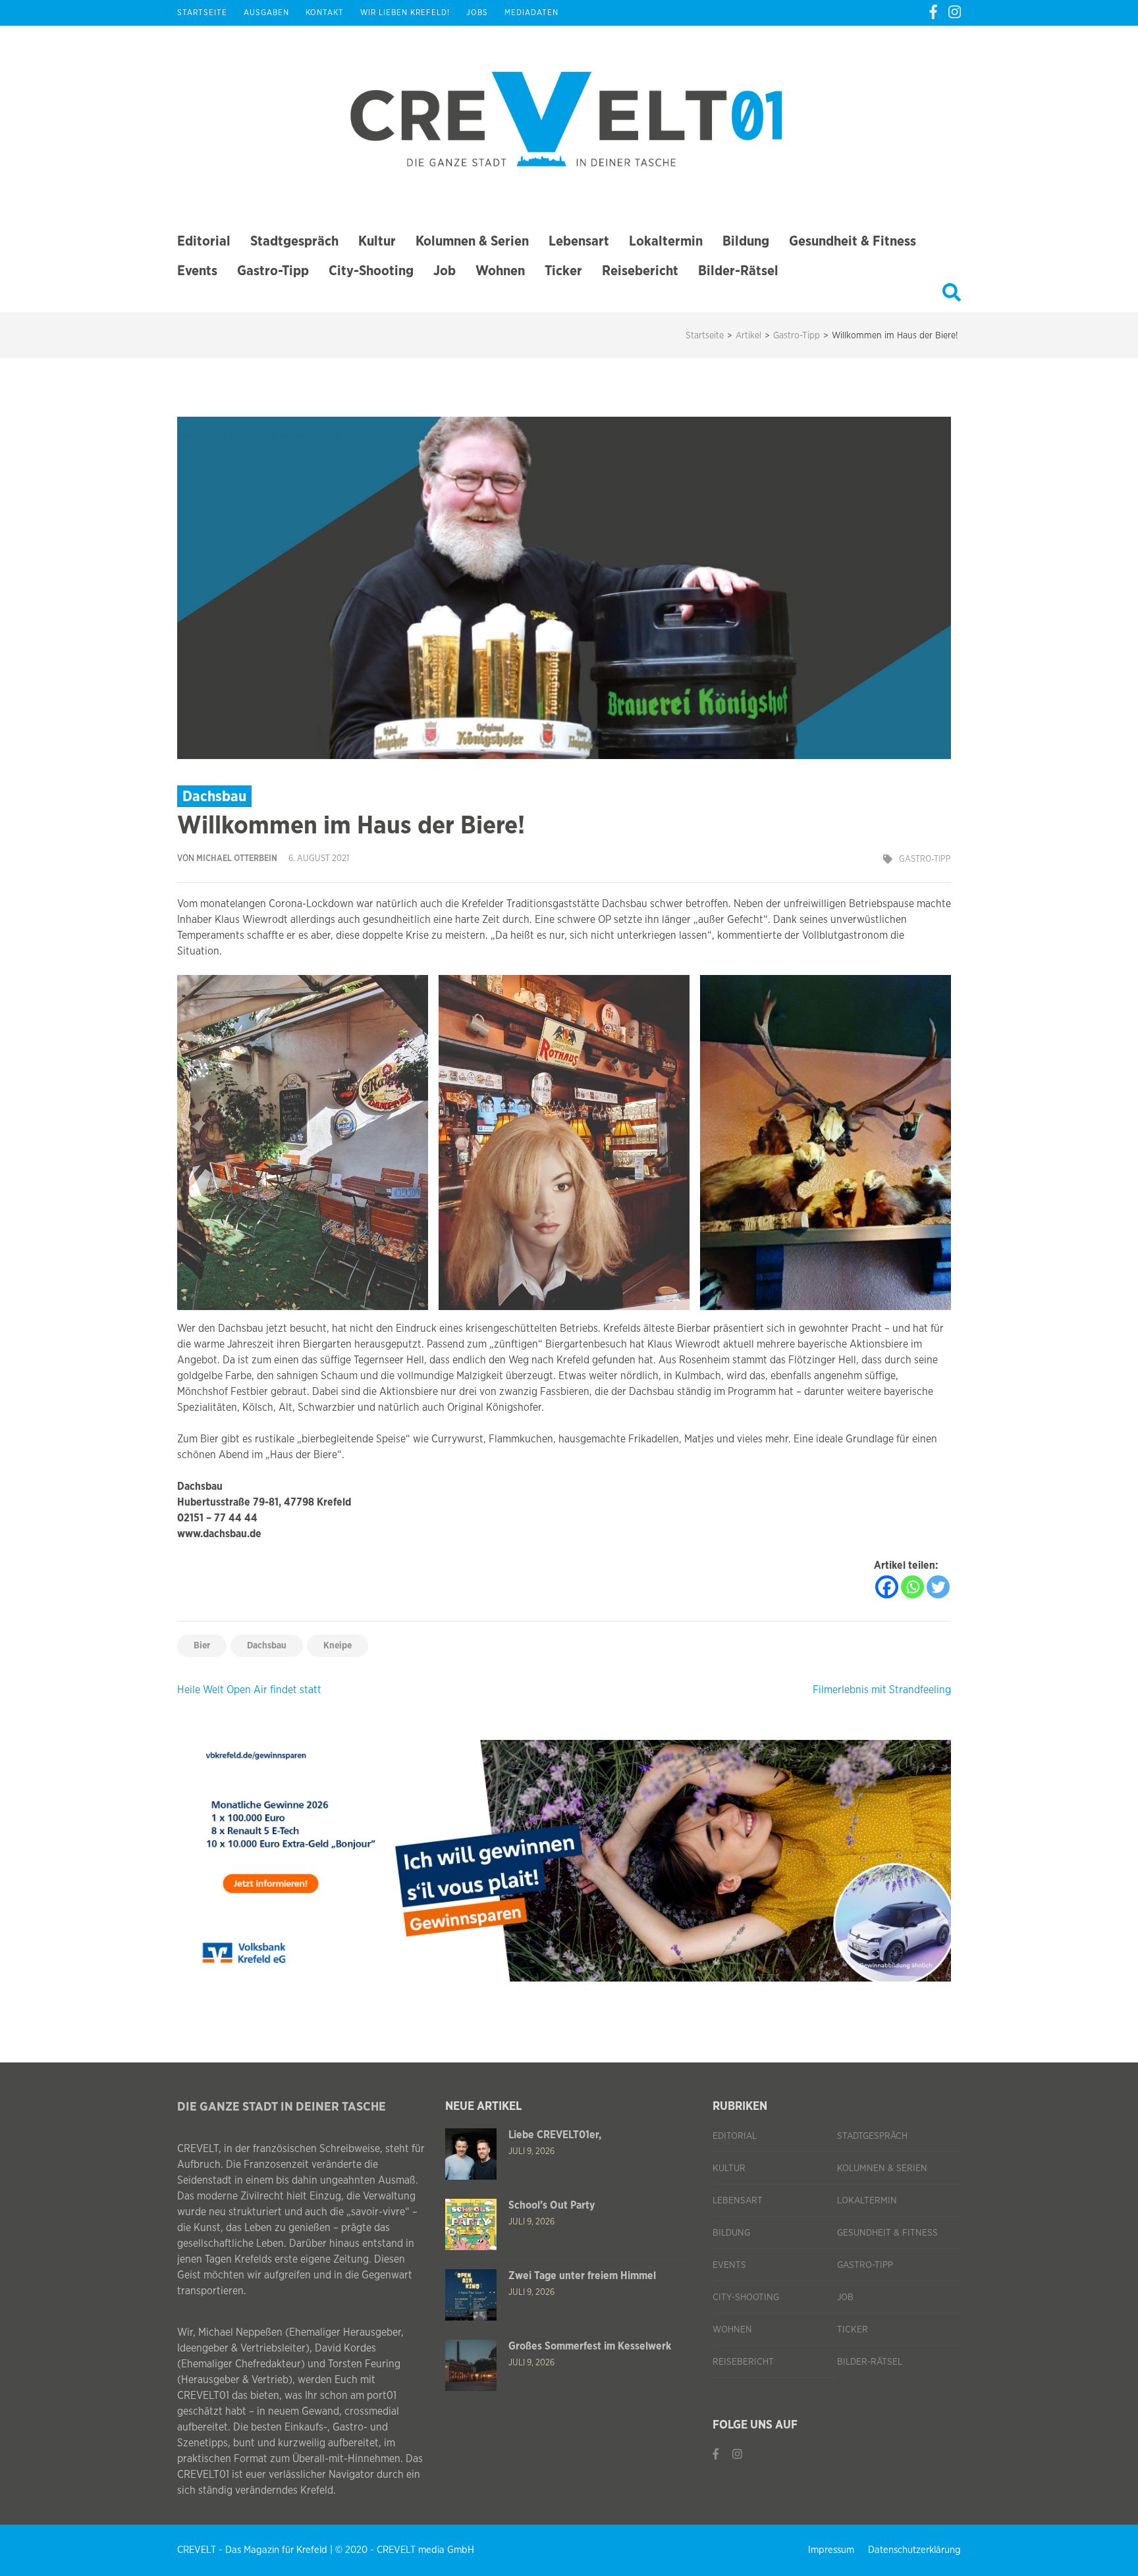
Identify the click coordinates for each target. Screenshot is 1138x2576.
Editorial (204, 241)
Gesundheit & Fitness (853, 241)
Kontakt (325, 13)
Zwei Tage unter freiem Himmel (582, 2276)
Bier (202, 1646)
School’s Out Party (552, 2205)
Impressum (831, 2550)
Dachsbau (267, 1646)
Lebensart (579, 241)
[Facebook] (933, 13)
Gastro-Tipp (273, 271)
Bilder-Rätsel (738, 271)
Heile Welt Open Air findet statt (249, 1690)
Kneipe (338, 1646)
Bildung (746, 241)
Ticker (563, 271)
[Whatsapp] (912, 1587)
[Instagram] (955, 13)
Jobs (477, 13)
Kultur (377, 241)
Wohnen (500, 271)
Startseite (202, 13)
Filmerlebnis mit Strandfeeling (882, 1690)
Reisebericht (640, 271)
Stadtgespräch (294, 241)
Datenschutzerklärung (914, 2550)
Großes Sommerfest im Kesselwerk (590, 2346)
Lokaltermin (666, 241)
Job (445, 271)
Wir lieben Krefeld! (405, 13)
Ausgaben (266, 13)
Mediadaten (531, 13)
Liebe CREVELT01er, (555, 2135)
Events (197, 271)
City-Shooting (371, 271)
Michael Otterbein (237, 859)
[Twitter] (938, 1587)
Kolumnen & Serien (472, 241)
